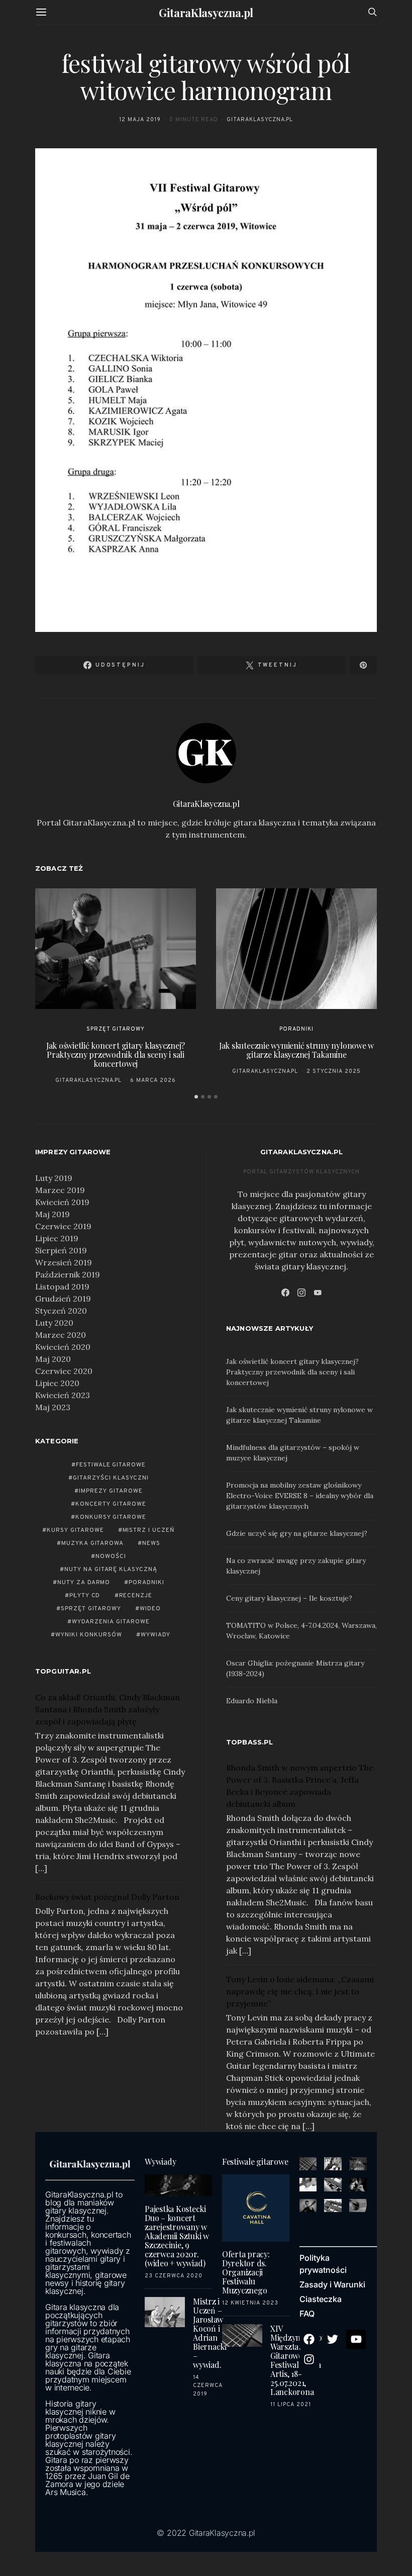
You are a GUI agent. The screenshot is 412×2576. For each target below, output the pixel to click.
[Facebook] (285, 1293)
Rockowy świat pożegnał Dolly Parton (107, 1897)
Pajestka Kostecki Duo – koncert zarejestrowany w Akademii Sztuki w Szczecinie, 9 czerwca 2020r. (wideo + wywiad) (177, 2236)
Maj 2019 (53, 1214)
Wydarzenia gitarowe (111, 1622)
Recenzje (136, 1596)
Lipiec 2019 (57, 1238)
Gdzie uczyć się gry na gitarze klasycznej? (297, 1533)
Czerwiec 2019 (63, 1226)
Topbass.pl (250, 1742)
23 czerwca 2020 (174, 2276)
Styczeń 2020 (61, 1311)
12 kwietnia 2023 (250, 2303)
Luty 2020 (54, 1323)
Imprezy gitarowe (111, 1491)
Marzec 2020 (61, 1335)
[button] (196, 1097)
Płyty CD (85, 1596)
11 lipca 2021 (291, 2405)
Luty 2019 (54, 1178)
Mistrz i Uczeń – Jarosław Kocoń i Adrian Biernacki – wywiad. (210, 2333)
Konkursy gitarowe (111, 1517)
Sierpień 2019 (61, 1250)
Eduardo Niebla (252, 1701)
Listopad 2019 (62, 1286)
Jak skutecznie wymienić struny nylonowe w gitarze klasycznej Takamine (296, 1050)
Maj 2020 (53, 1359)
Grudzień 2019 (63, 1299)
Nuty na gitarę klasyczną (111, 1570)
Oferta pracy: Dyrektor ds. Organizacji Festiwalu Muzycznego (246, 2272)
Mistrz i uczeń (149, 1530)
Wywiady (156, 1635)
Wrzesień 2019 (64, 1262)
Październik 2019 (68, 1274)
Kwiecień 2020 (63, 1347)
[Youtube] (356, 2340)
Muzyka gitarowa (93, 1543)
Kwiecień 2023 (63, 1395)
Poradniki (296, 1029)
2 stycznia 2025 (334, 1071)
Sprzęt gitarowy (116, 1029)
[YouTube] (318, 1293)
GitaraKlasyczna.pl (206, 13)
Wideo (150, 1609)
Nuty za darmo (84, 1583)
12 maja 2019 (140, 120)
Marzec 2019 (60, 1190)
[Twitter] (333, 2340)
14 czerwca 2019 (208, 2386)
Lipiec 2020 (57, 1383)
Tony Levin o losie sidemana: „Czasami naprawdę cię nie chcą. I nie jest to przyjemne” (300, 1991)
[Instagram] (301, 1293)
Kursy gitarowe (75, 1530)
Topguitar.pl (63, 1671)
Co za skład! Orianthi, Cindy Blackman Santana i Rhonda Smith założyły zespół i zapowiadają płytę (108, 1709)
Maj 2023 (53, 1407)
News (151, 1543)
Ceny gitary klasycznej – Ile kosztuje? (289, 1598)
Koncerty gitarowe (111, 1504)
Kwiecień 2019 (62, 1202)
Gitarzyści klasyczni (111, 1478)
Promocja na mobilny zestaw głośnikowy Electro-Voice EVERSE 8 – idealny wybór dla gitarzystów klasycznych (300, 1496)
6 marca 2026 (153, 1080)
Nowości (111, 1556)
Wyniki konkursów (89, 1635)
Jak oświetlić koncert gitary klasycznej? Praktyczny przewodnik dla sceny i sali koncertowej (116, 1054)
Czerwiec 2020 (64, 1371)
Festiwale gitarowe (111, 1465)
